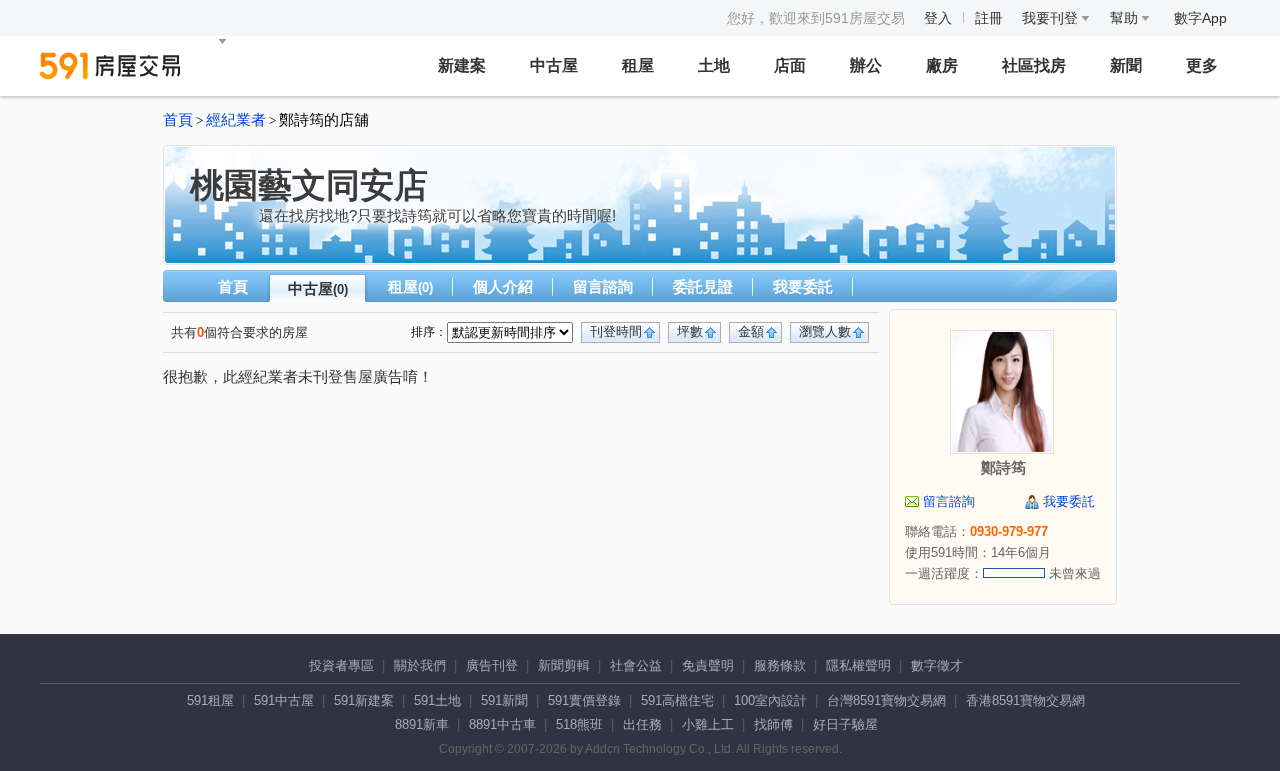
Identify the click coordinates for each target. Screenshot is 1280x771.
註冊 (989, 18)
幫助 (1126, 18)
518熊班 (579, 724)
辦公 (866, 65)
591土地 (437, 700)
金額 (751, 331)
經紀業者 (236, 120)
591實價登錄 (584, 700)
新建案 (462, 65)
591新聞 (504, 700)
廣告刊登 (492, 665)
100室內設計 (770, 700)
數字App (1200, 18)
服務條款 (780, 665)
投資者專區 (341, 665)
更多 (1202, 65)
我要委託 (803, 286)
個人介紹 (503, 286)
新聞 (1126, 65)
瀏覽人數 (825, 331)
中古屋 (554, 65)
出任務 (642, 724)
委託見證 (703, 286)
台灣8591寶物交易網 (886, 700)
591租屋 (210, 700)
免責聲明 (708, 665)
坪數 (690, 331)
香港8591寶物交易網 (1025, 700)
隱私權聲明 (858, 665)
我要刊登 (1052, 18)
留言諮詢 (603, 286)
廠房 (942, 65)
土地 (714, 65)
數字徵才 (937, 665)
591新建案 (364, 700)
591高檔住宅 (677, 700)
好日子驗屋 (845, 724)
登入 (938, 18)
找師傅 (773, 724)
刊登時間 (616, 331)
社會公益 (636, 665)
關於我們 (420, 665)
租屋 (638, 65)
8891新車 (422, 724)
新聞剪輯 (564, 665)
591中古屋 (284, 700)
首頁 (178, 120)
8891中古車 (502, 724)
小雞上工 (708, 724)
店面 (790, 65)
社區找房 (1034, 65)
